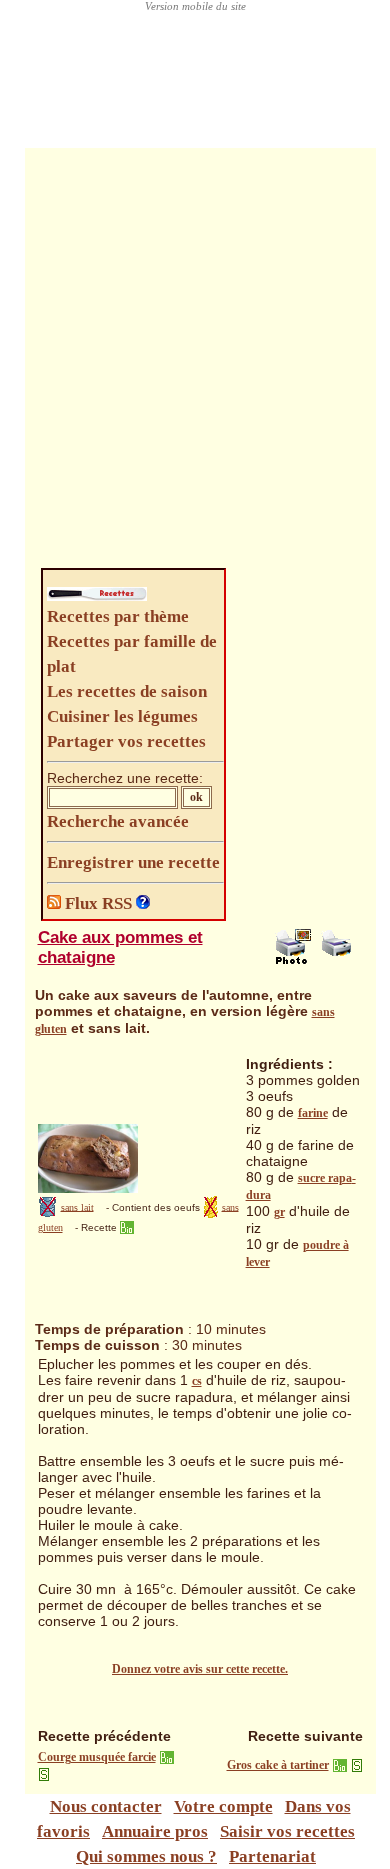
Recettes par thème (118, 616)
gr (279, 1212)
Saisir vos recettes (287, 1831)
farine (313, 1113)
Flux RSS (98, 903)
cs (197, 1381)
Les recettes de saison (127, 691)
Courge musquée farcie (97, 1757)
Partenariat (272, 1856)
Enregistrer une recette (133, 862)
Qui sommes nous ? (146, 1856)
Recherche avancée (118, 821)
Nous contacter (106, 1806)
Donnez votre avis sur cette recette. (200, 1669)
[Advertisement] (195, 363)
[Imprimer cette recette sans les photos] (339, 960)
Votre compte (223, 1806)
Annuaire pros (155, 1831)
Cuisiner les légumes (122, 716)
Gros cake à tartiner (278, 1765)
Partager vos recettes (126, 741)
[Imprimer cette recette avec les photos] (293, 960)
